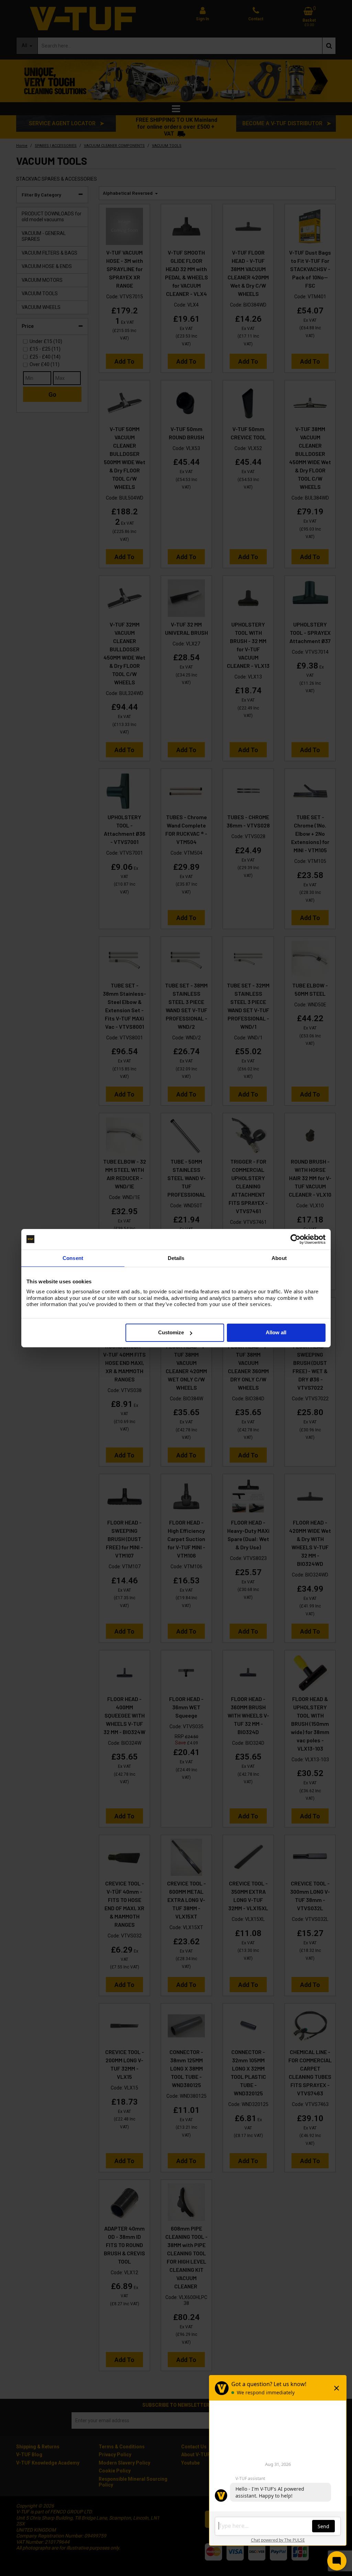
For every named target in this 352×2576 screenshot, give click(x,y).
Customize (171, 1332)
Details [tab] (176, 1258)
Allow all (276, 1332)
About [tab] (279, 1258)
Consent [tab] (73, 1258)
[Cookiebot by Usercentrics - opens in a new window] (295, 1239)
